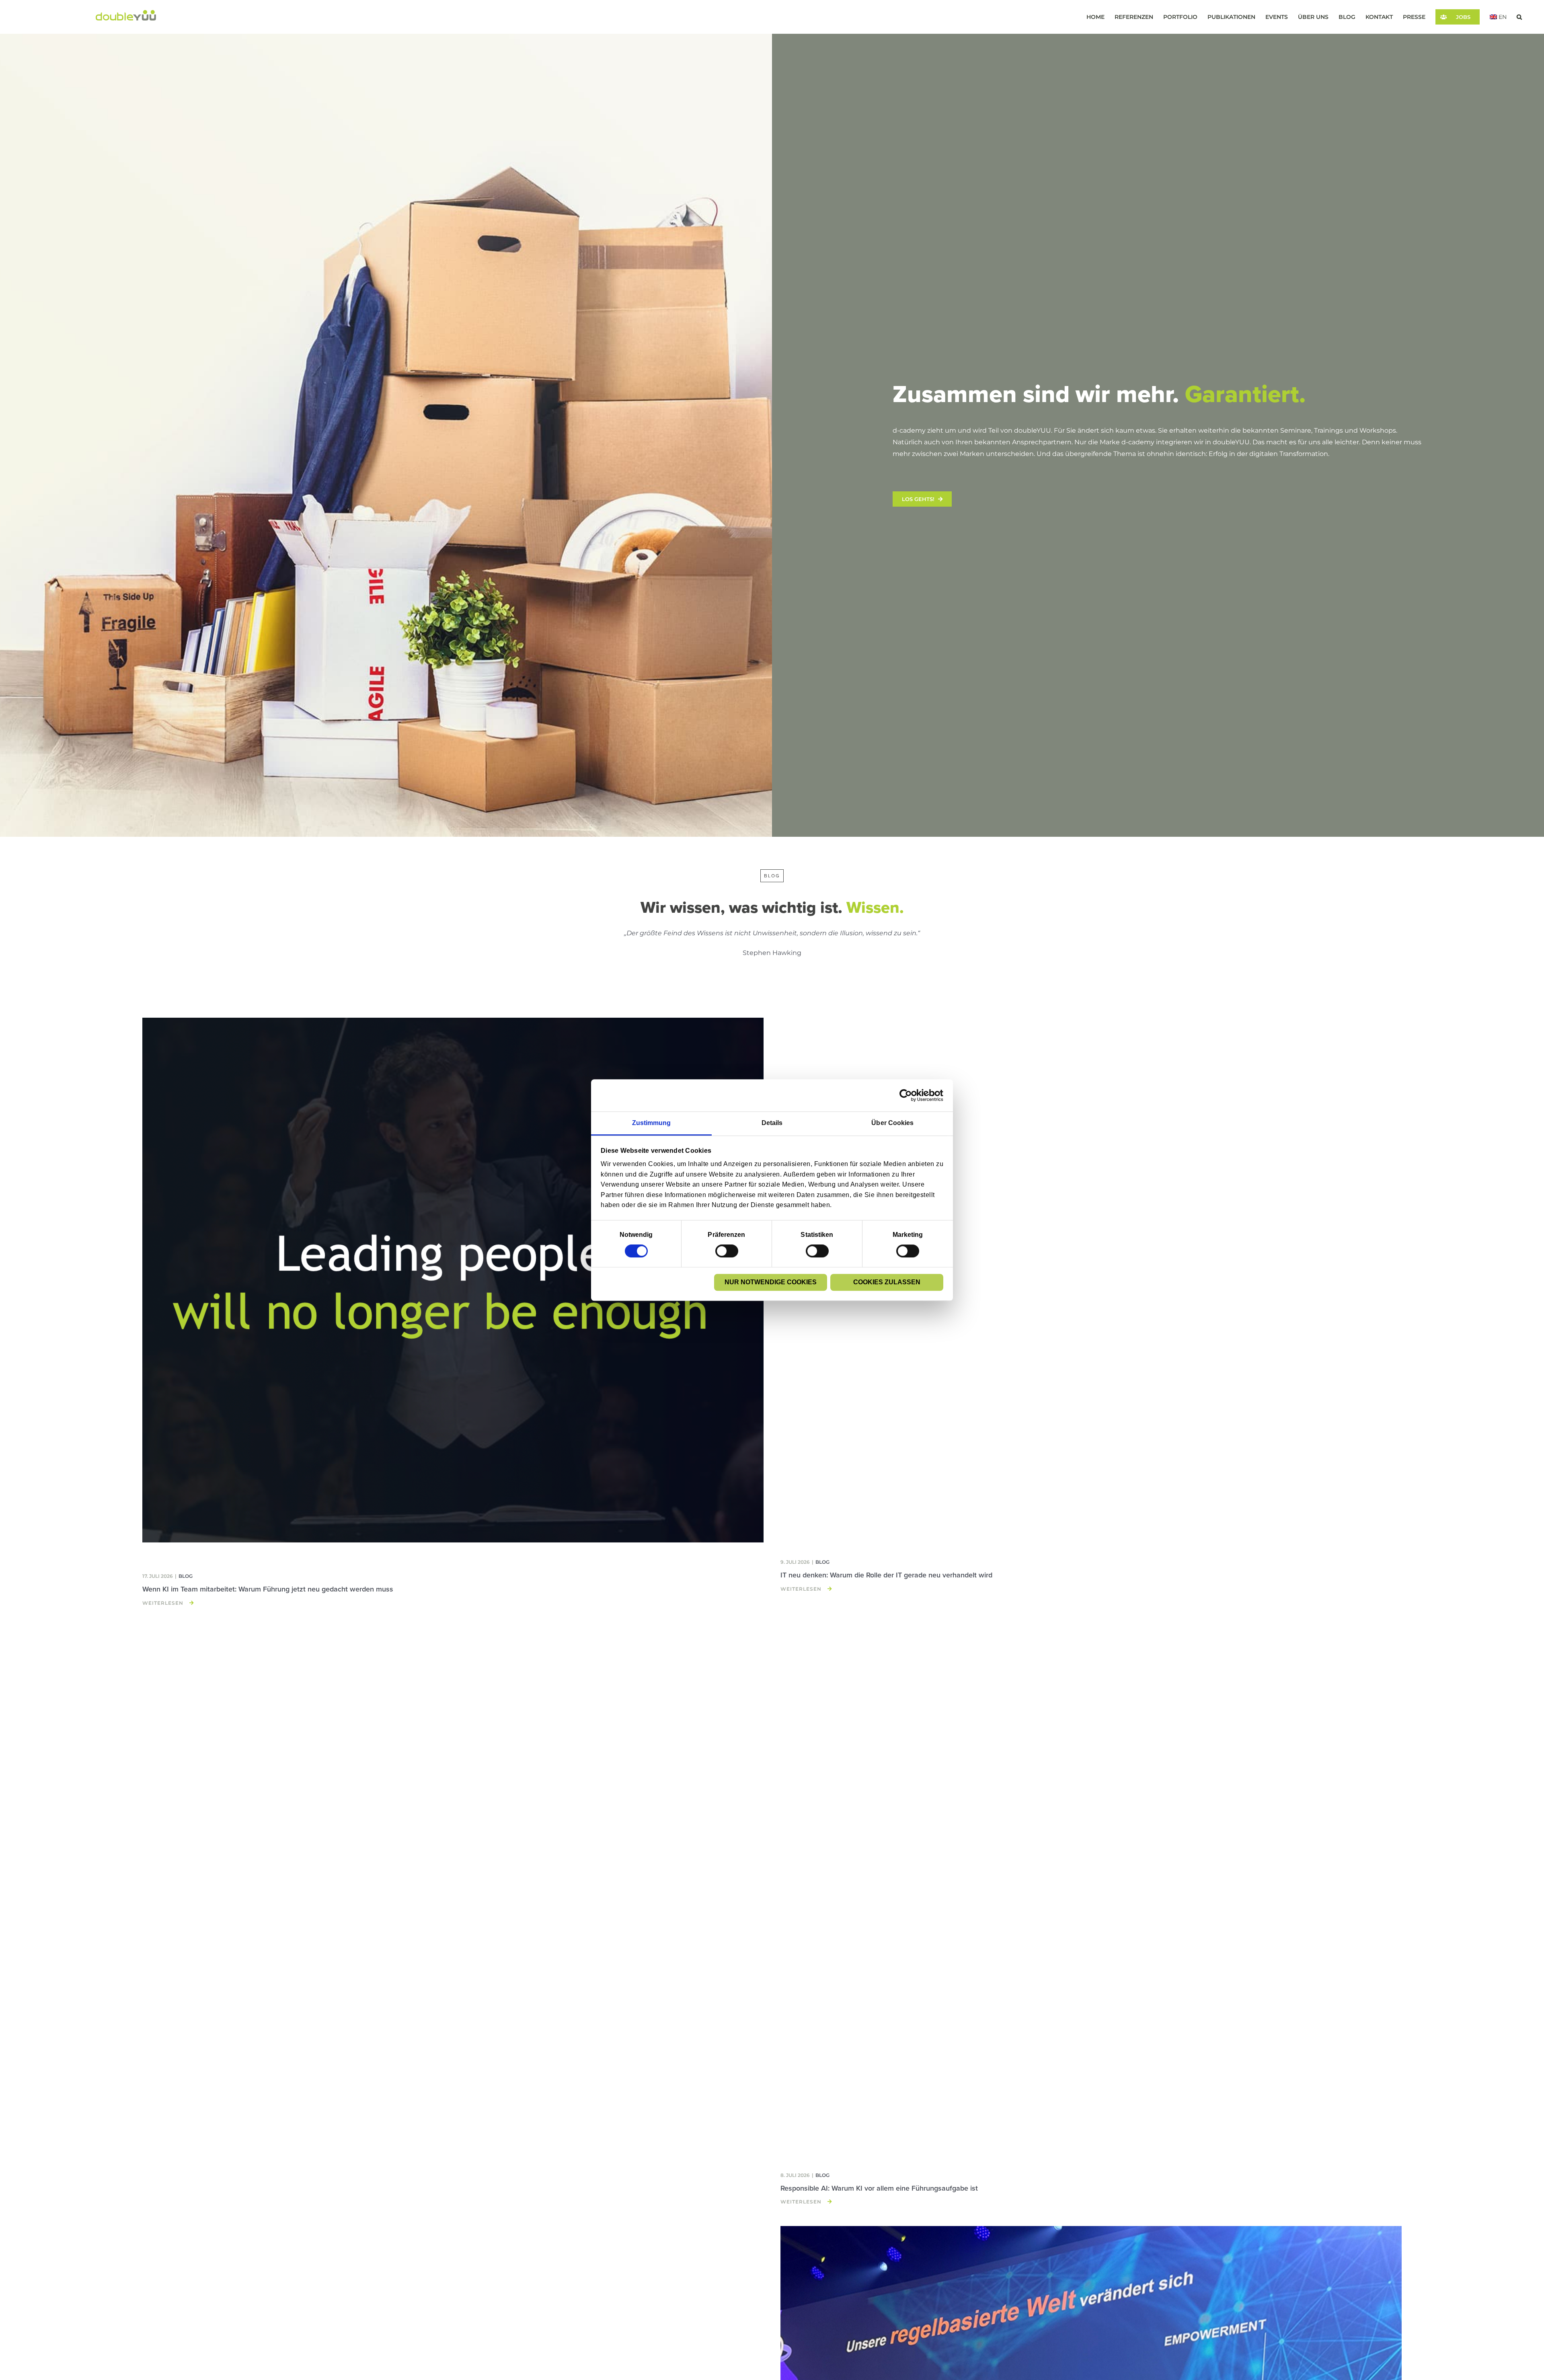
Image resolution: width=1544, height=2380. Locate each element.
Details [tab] (772, 1123)
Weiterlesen (163, 1603)
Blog (186, 1576)
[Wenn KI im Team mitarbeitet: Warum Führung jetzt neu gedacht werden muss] (453, 1280)
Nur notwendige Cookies (771, 1282)
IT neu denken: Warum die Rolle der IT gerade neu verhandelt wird (886, 1575)
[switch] (727, 1251)
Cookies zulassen (887, 1282)
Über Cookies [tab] (892, 1123)
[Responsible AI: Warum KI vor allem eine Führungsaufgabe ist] (1091, 1877)
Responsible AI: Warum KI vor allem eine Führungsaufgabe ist (879, 2188)
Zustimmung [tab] (652, 1123)
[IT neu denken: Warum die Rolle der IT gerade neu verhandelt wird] (1091, 1273)
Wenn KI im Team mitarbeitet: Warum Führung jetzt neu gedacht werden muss (268, 1589)
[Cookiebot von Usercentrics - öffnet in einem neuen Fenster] (908, 1095)
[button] (1519, 17)
